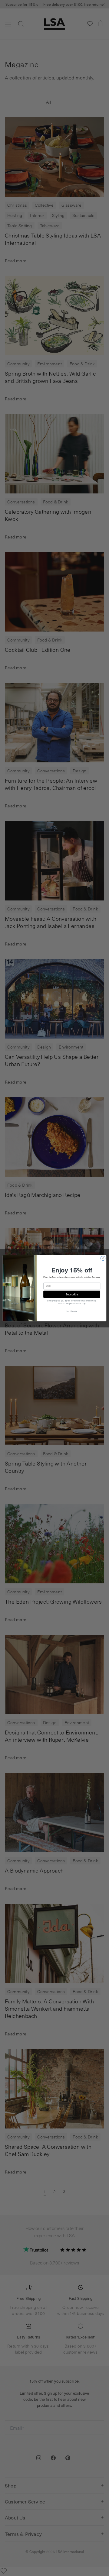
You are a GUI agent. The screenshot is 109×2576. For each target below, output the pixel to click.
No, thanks (72, 1311)
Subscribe (72, 1294)
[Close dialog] (103, 1258)
